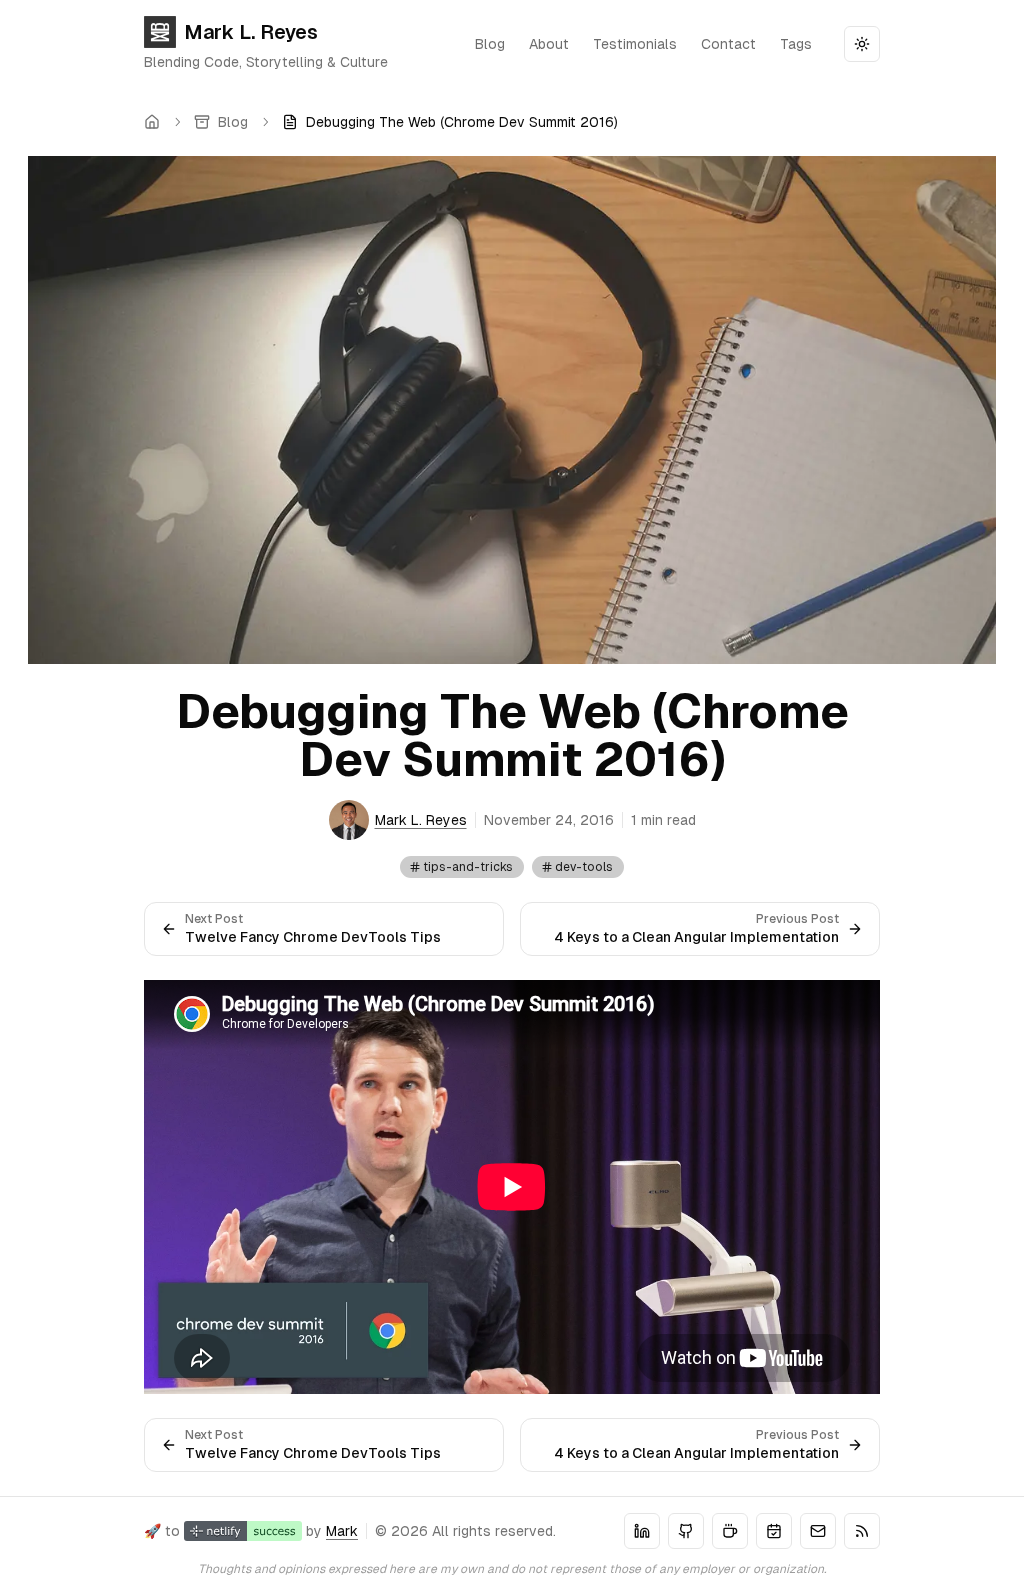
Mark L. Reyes (251, 32)
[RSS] (862, 1531)
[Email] (818, 1531)
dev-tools (584, 867)
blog (490, 44)
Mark (342, 1531)
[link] (450, 122)
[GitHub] (686, 1531)
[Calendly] (774, 1531)
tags (796, 44)
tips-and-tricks (468, 867)
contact (728, 44)
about (549, 44)
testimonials (635, 44)
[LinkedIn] (642, 1531)
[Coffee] (730, 1531)
